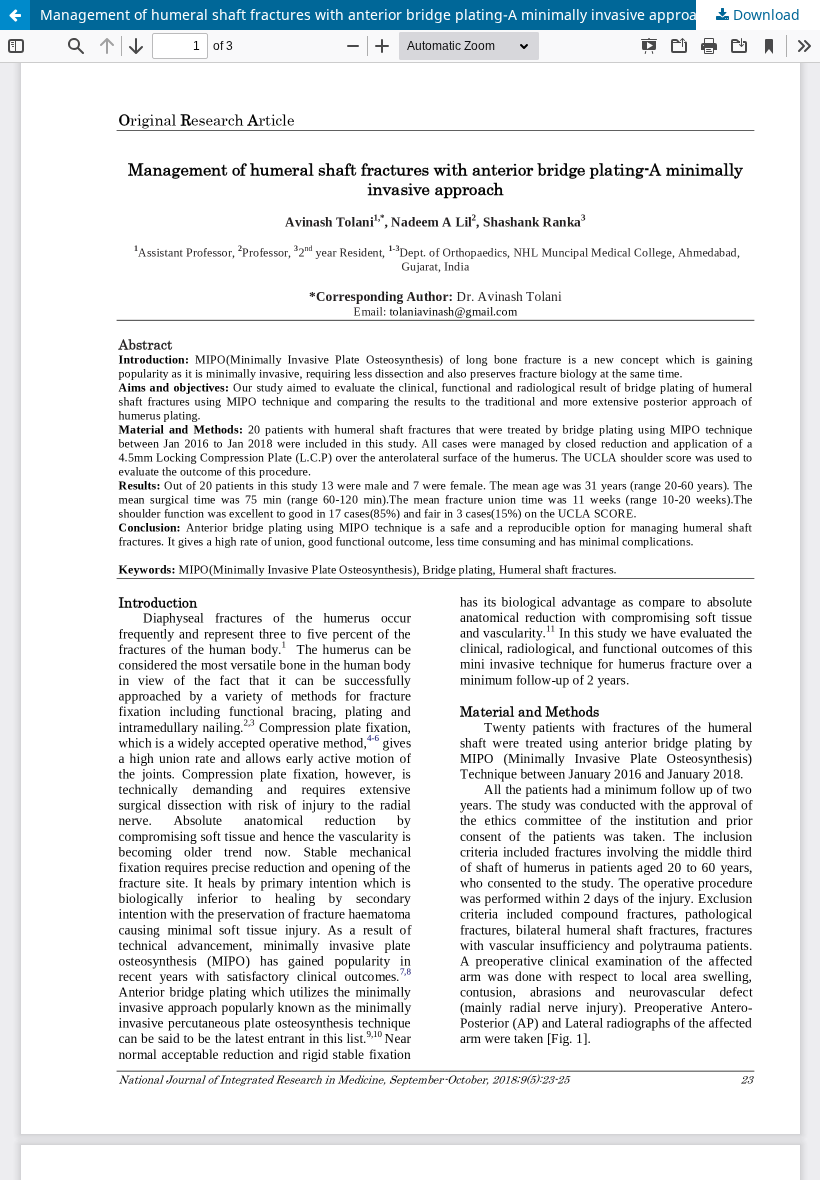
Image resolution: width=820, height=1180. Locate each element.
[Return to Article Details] (15, 15)
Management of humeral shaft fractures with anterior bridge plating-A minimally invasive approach (376, 14)
